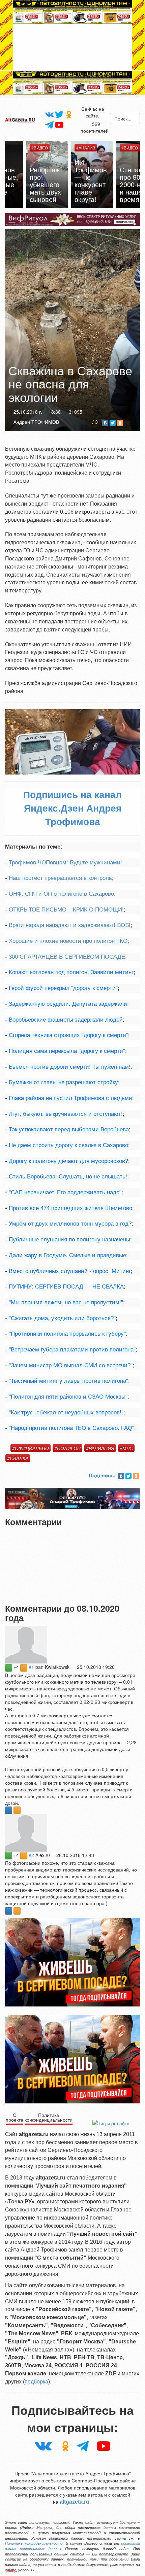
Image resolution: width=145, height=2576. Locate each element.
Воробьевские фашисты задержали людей (66, 1020)
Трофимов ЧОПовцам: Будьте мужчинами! (65, 863)
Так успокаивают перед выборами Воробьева (69, 1129)
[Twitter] (59, 114)
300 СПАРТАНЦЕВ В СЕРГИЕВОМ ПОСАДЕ (67, 957)
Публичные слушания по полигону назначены (69, 1240)
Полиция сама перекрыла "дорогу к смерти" (67, 1051)
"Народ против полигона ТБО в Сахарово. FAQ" (71, 1428)
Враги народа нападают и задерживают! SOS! (70, 925)
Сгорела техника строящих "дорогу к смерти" (68, 1035)
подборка (36, 2382)
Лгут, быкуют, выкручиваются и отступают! (66, 1114)
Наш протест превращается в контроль (60, 878)
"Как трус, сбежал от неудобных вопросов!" (66, 1413)
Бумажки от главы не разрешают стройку (63, 1082)
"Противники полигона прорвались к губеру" (67, 1334)
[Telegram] (49, 125)
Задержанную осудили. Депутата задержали (68, 1004)
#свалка (18, 1458)
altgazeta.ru (75, 2502)
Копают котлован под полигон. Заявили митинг (71, 972)
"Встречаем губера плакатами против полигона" (72, 1350)
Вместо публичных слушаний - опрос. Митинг (70, 1271)
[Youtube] (59, 124)
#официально (31, 1448)
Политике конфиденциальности (34, 2543)
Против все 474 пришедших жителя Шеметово (70, 1208)
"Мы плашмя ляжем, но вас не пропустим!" (66, 1302)
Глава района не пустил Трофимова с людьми (70, 1098)
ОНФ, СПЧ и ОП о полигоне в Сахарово (61, 894)
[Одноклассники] (69, 114)
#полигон (67, 1448)
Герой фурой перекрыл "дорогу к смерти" (63, 988)
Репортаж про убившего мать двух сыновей (26, 184)
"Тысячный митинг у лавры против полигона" (68, 1381)
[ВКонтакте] (105, 423)
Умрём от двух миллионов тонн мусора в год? (70, 1224)
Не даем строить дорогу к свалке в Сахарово (68, 1145)
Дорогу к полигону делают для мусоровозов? (68, 1161)
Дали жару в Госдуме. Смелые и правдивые (67, 1255)
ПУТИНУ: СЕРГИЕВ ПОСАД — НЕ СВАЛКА (66, 1287)
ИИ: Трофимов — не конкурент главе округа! (71, 181)
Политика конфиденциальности (49, 2117)
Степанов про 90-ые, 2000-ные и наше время (117, 184)
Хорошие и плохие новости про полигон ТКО (68, 941)
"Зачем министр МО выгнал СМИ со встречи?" (71, 1365)
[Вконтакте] (49, 114)
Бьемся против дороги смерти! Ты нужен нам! (70, 1067)
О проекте (14, 2117)
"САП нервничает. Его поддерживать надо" (65, 1192)
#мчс (126, 1448)
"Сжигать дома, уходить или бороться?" (62, 1318)
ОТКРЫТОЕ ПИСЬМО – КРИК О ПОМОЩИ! (66, 910)
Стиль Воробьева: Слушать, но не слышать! (68, 1177)
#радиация (100, 1448)
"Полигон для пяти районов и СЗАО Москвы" (68, 1397)
